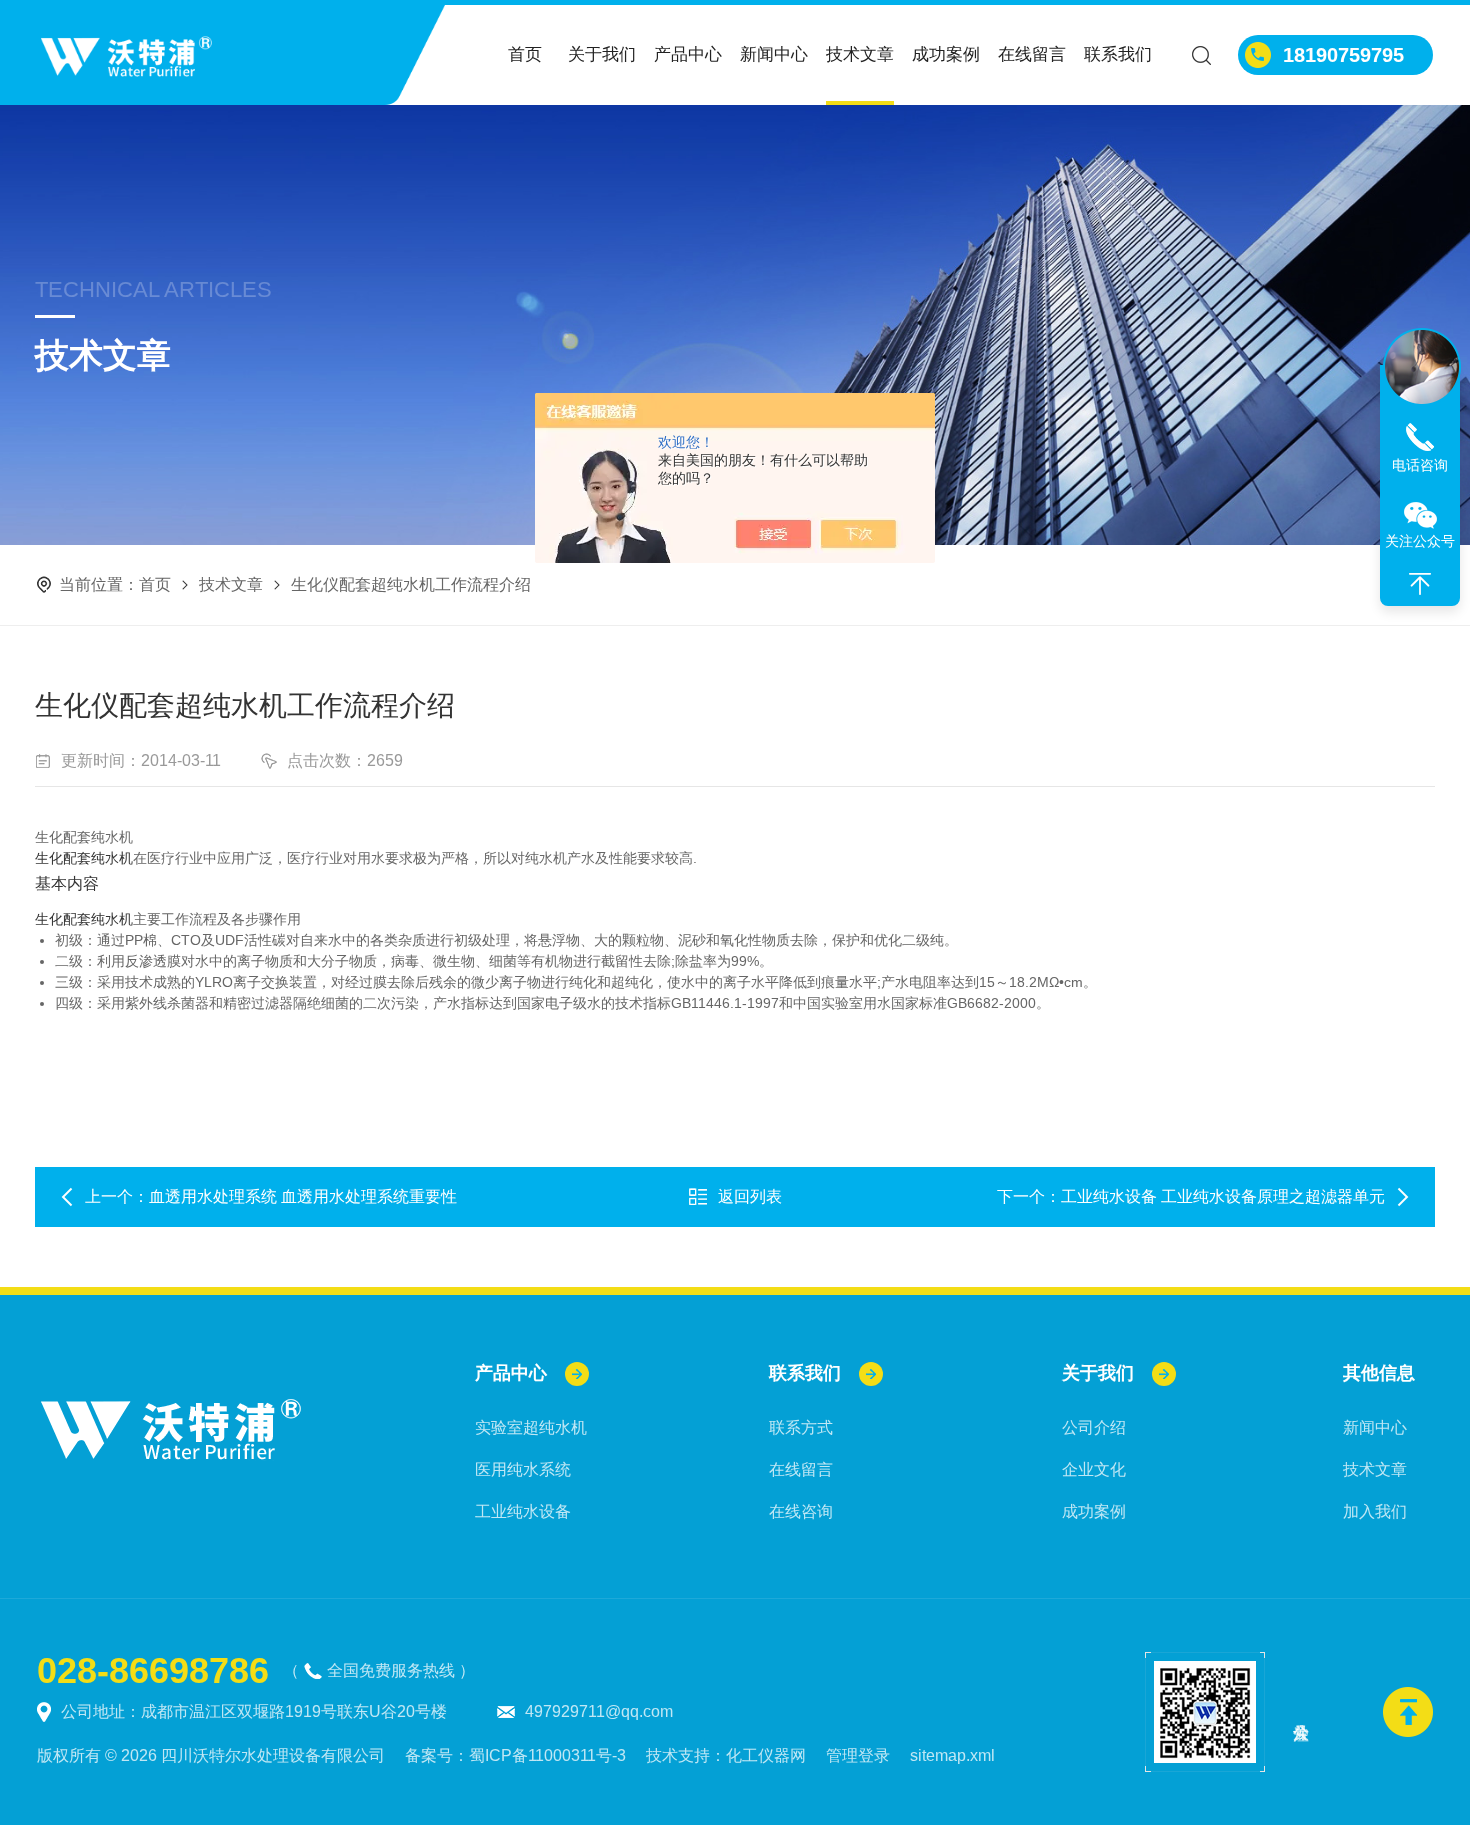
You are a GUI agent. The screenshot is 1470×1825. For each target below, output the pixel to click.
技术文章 (860, 54)
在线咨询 (801, 1511)
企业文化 (1094, 1469)
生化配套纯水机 (84, 858)
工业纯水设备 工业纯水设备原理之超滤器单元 (1223, 1196)
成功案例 (946, 54)
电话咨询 (1420, 465)
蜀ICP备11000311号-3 (547, 1755)
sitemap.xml (952, 1755)
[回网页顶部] (1420, 584)
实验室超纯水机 (531, 1427)
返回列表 (750, 1196)
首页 (525, 54)
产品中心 (688, 54)
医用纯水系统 (523, 1469)
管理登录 (858, 1755)
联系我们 (1118, 54)
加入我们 (1375, 1511)
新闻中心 (774, 54)
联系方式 (801, 1427)
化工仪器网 (766, 1755)
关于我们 (602, 54)
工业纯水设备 (523, 1511)
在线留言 (1032, 54)
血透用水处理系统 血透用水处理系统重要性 (303, 1196)
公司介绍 (1094, 1427)
